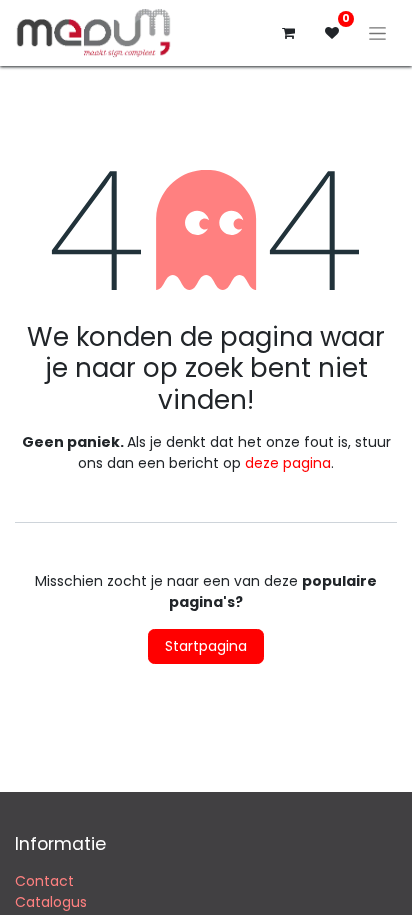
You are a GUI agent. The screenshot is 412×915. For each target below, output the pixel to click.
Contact (44, 881)
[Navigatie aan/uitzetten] (377, 33)
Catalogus (51, 902)
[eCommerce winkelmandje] (288, 33)
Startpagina (206, 646)
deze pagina (288, 463)
